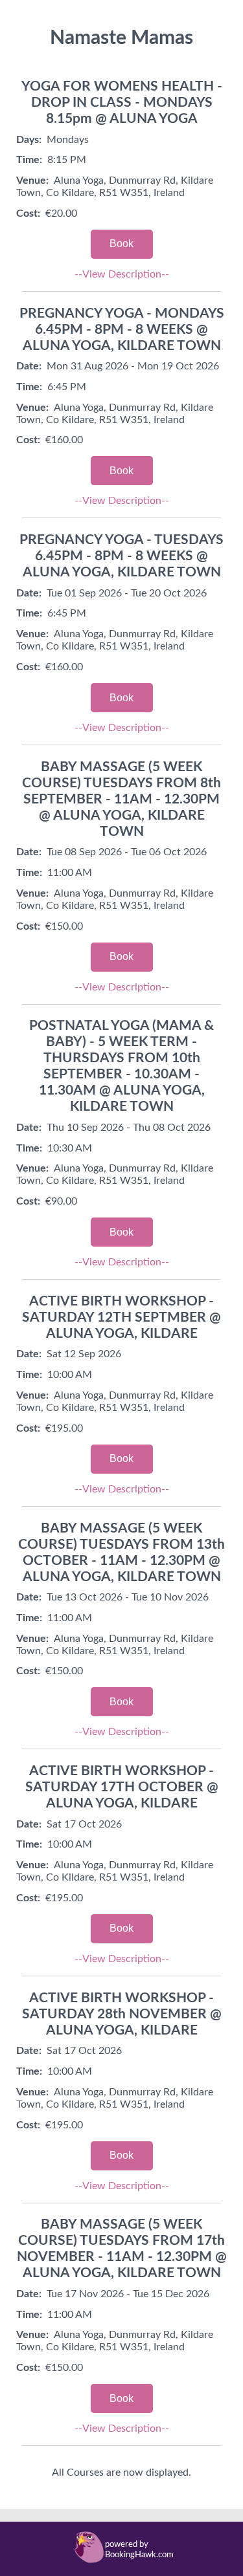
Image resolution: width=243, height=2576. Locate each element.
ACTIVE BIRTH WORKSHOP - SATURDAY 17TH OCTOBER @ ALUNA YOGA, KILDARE (122, 1787)
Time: (29, 160)
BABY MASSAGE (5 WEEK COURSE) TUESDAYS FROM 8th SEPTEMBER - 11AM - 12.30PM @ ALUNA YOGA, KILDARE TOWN (121, 799)
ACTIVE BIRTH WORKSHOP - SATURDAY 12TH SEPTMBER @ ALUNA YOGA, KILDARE (121, 1317)
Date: (29, 366)
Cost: (28, 213)
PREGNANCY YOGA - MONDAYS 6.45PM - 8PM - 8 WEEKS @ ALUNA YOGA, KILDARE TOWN (122, 330)
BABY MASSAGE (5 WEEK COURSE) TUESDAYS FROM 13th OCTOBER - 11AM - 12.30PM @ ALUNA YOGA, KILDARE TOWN (121, 1553)
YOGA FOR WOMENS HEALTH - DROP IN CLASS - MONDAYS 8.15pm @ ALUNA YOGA (122, 103)
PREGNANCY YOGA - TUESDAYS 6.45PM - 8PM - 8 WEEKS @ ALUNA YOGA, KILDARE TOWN (121, 556)
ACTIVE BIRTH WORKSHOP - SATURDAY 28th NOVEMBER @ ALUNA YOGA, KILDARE (122, 2014)
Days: (29, 140)
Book (121, 244)
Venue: (32, 180)
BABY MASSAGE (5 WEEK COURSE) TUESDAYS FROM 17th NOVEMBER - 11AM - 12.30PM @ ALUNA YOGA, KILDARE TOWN (122, 2249)
